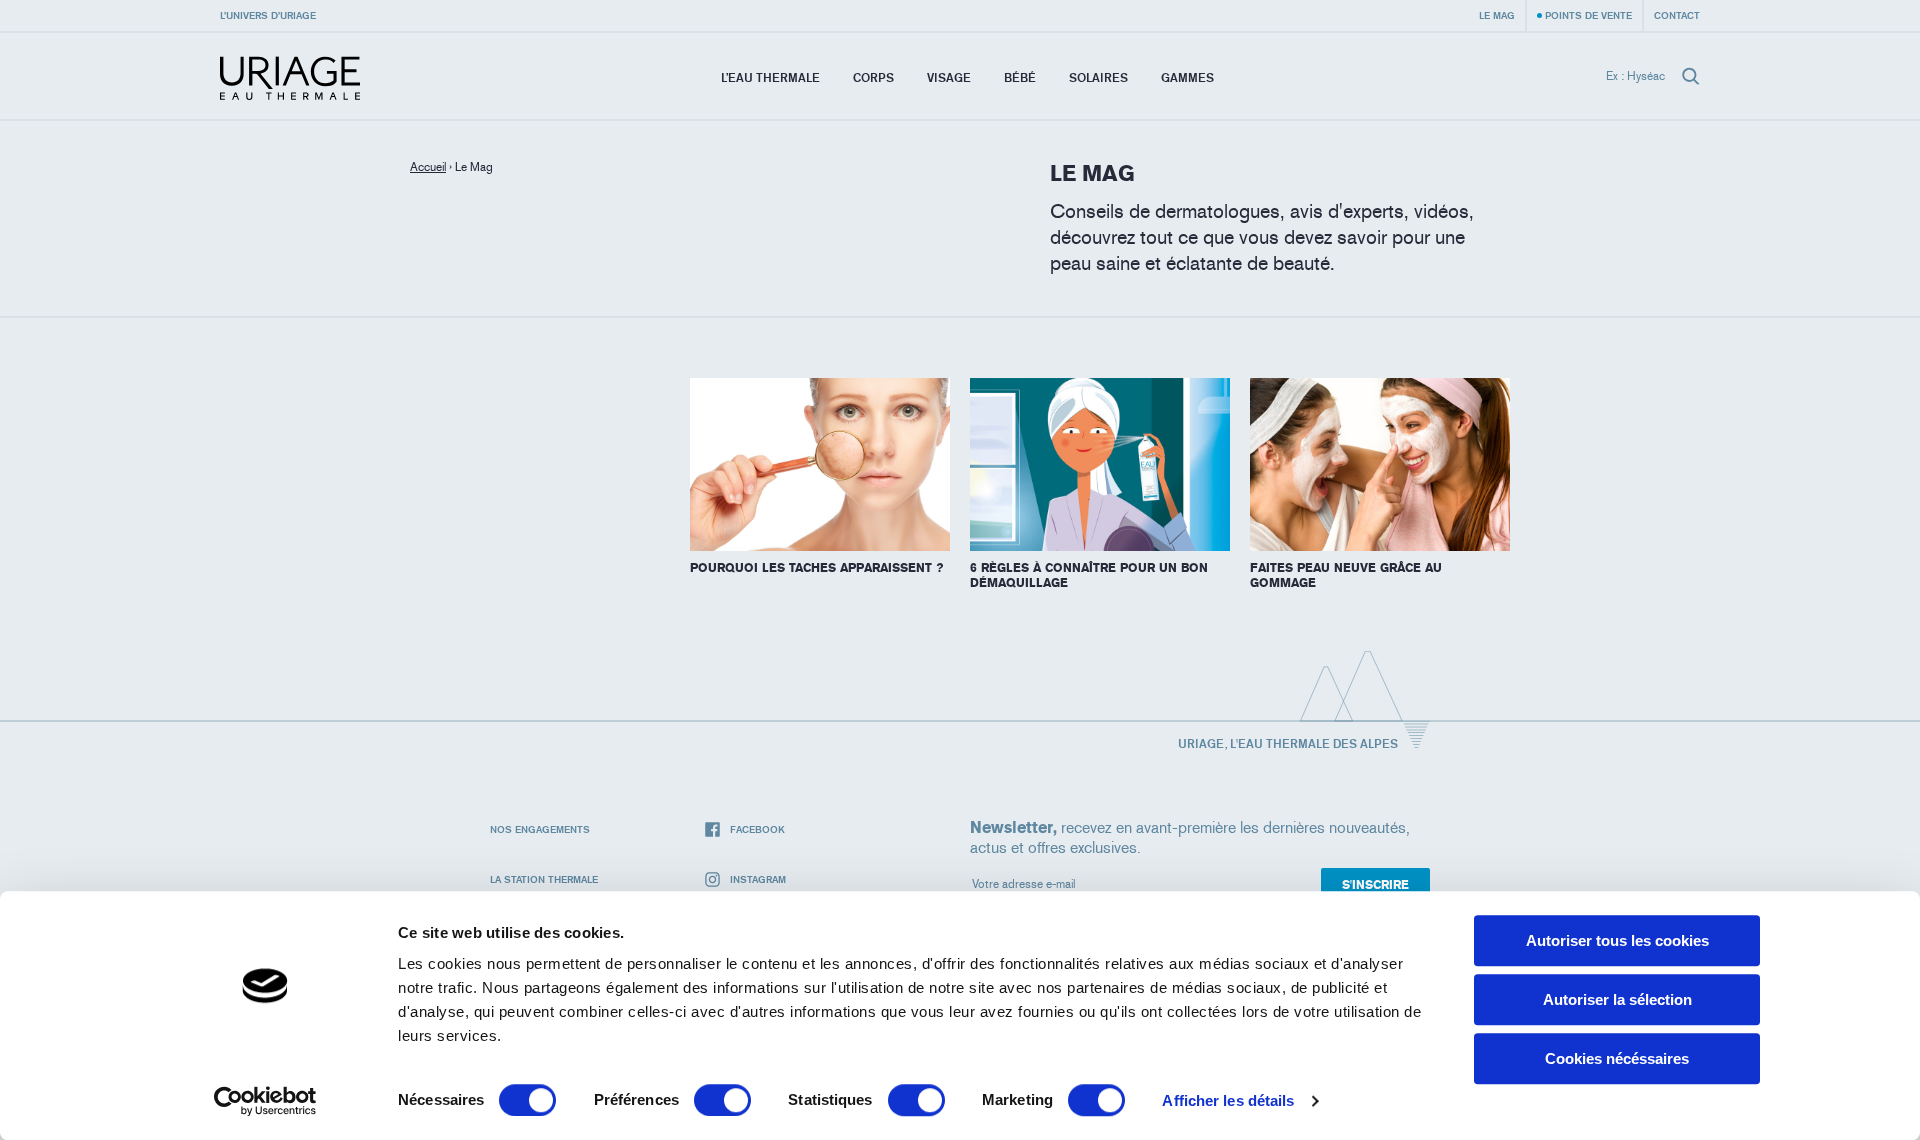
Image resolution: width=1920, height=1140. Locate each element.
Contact (1677, 15)
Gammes (1187, 77)
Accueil (428, 167)
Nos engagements (540, 829)
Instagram (758, 879)
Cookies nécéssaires (1617, 1058)
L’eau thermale (770, 77)
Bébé (1020, 77)
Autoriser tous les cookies (1617, 940)
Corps (873, 77)
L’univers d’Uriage (268, 15)
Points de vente (1588, 15)
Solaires (1098, 77)
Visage (949, 77)
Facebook (757, 829)
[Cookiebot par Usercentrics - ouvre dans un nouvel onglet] (265, 1101)
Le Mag (1497, 15)
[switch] (722, 1100)
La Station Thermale (544, 879)
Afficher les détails (1228, 1100)
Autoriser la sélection (1617, 999)
